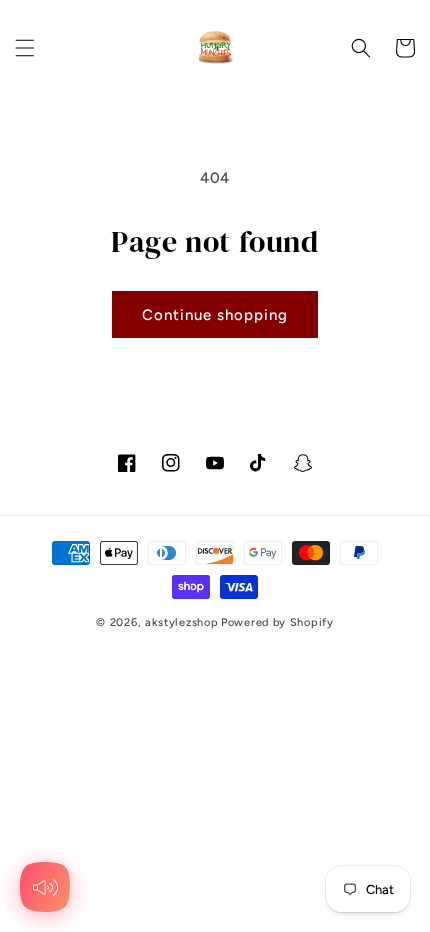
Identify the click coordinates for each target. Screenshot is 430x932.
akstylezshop (181, 622)
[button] (25, 48)
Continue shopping (215, 315)
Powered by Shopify (277, 622)
